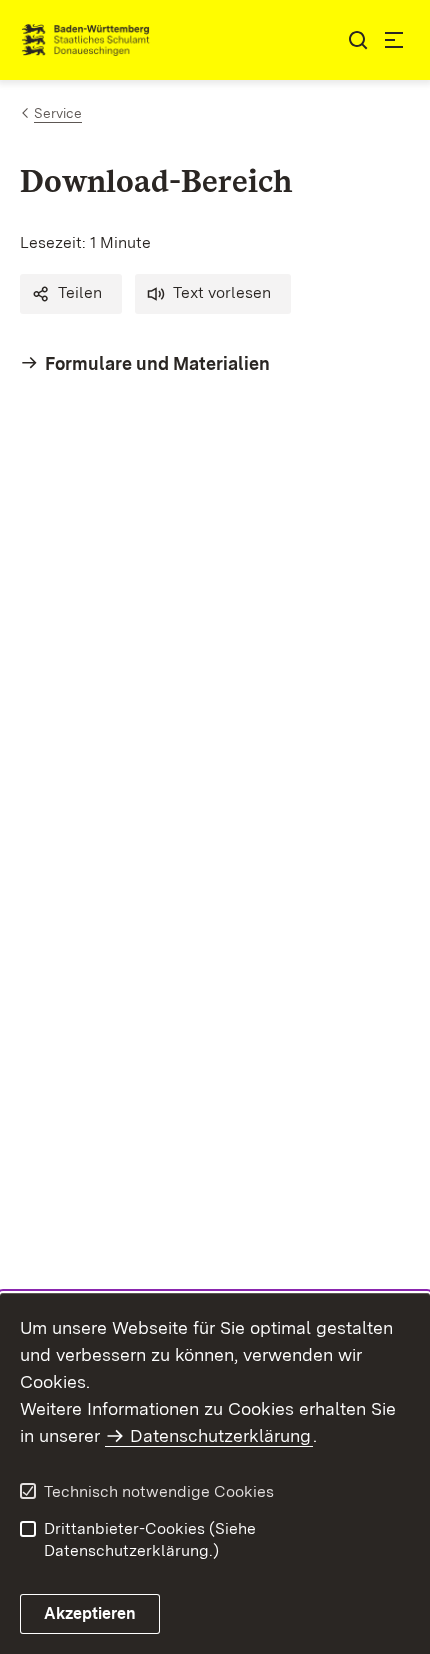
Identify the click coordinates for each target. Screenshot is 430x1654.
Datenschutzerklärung (220, 1435)
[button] (71, 294)
